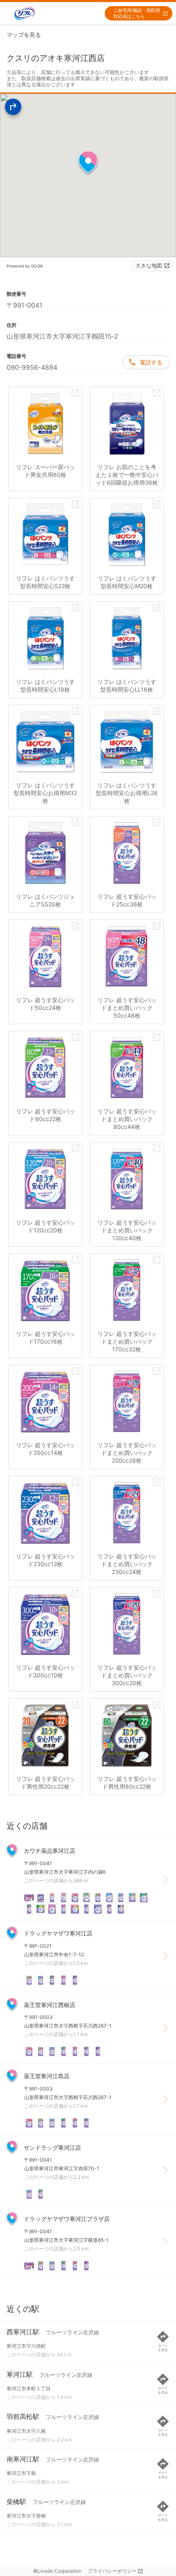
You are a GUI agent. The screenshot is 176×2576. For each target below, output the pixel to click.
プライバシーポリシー (112, 2571)
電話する (151, 362)
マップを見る (24, 35)
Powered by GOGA (25, 266)
